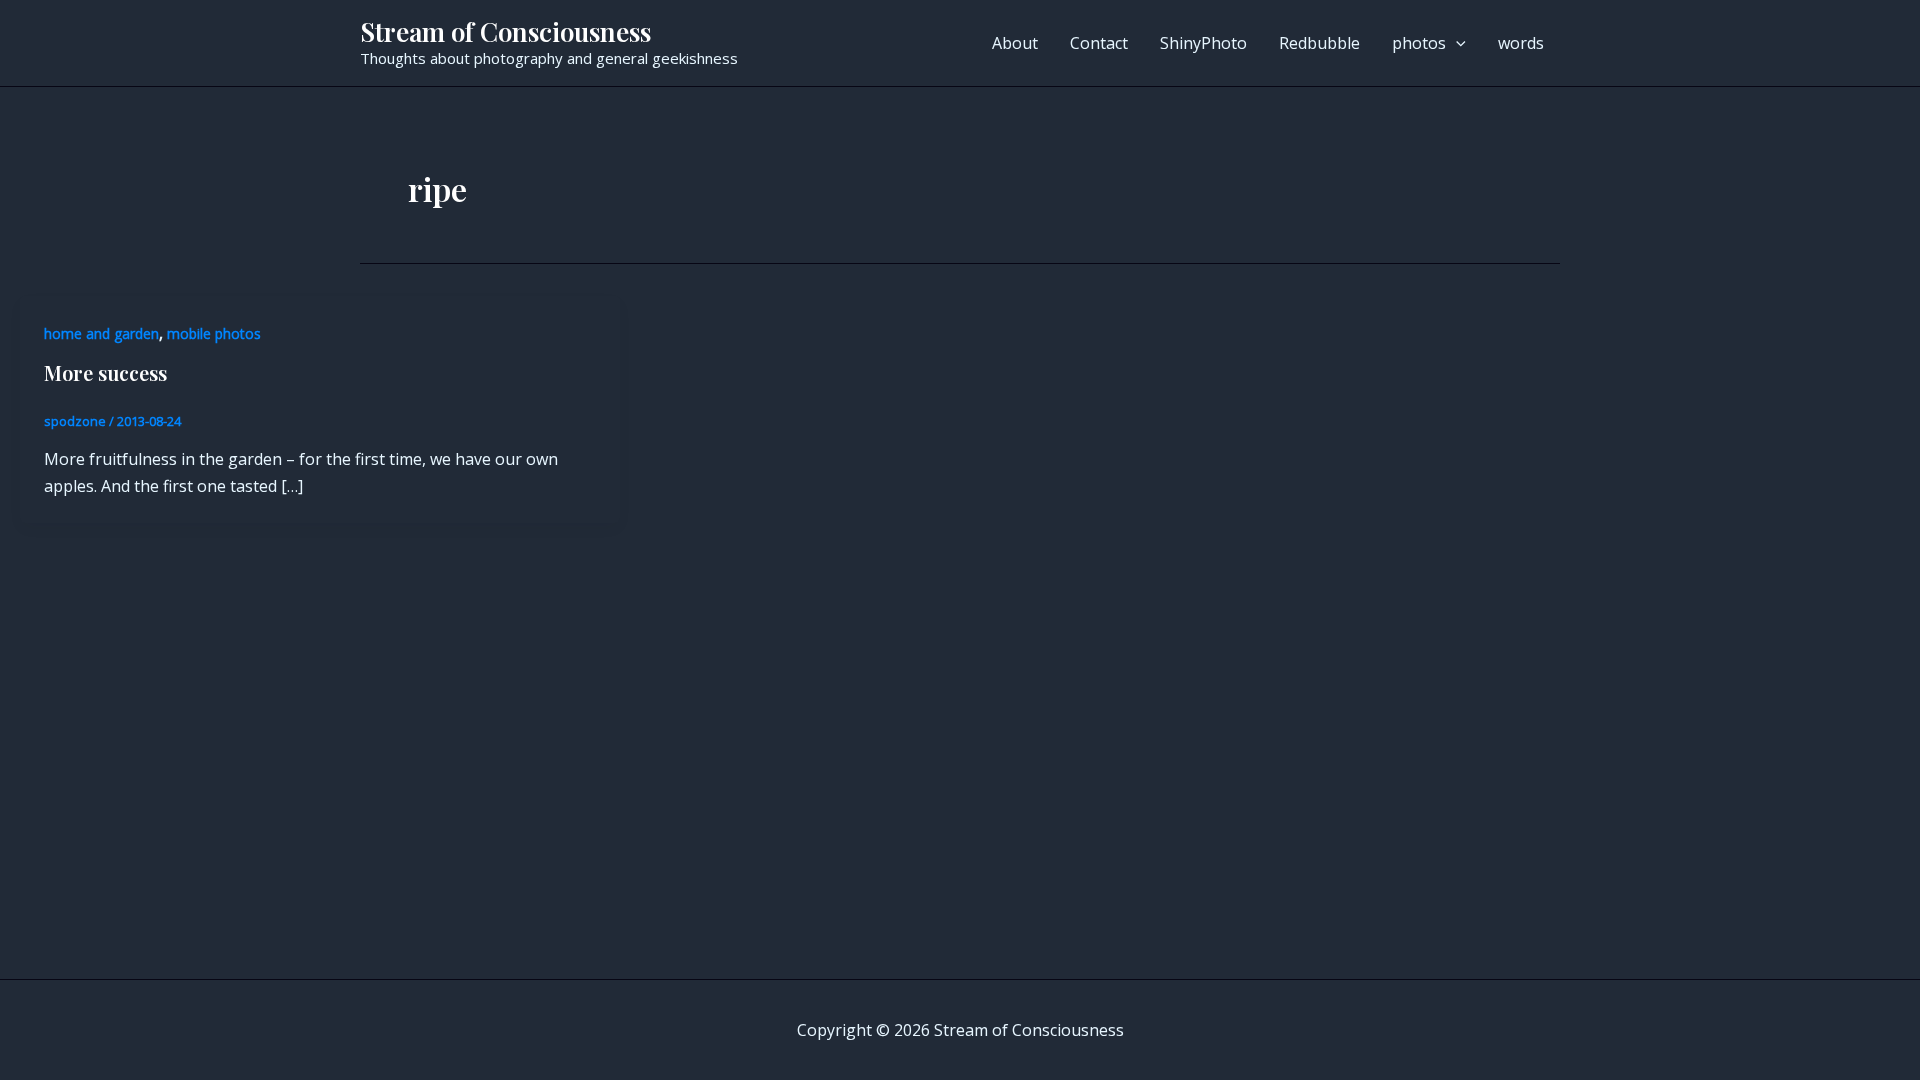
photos (1419, 43)
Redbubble (1319, 43)
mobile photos (214, 333)
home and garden (101, 333)
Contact (1099, 43)
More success (105, 372)
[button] (1456, 43)
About (1015, 43)
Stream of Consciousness (505, 31)
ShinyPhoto (1203, 43)
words (1521, 43)
